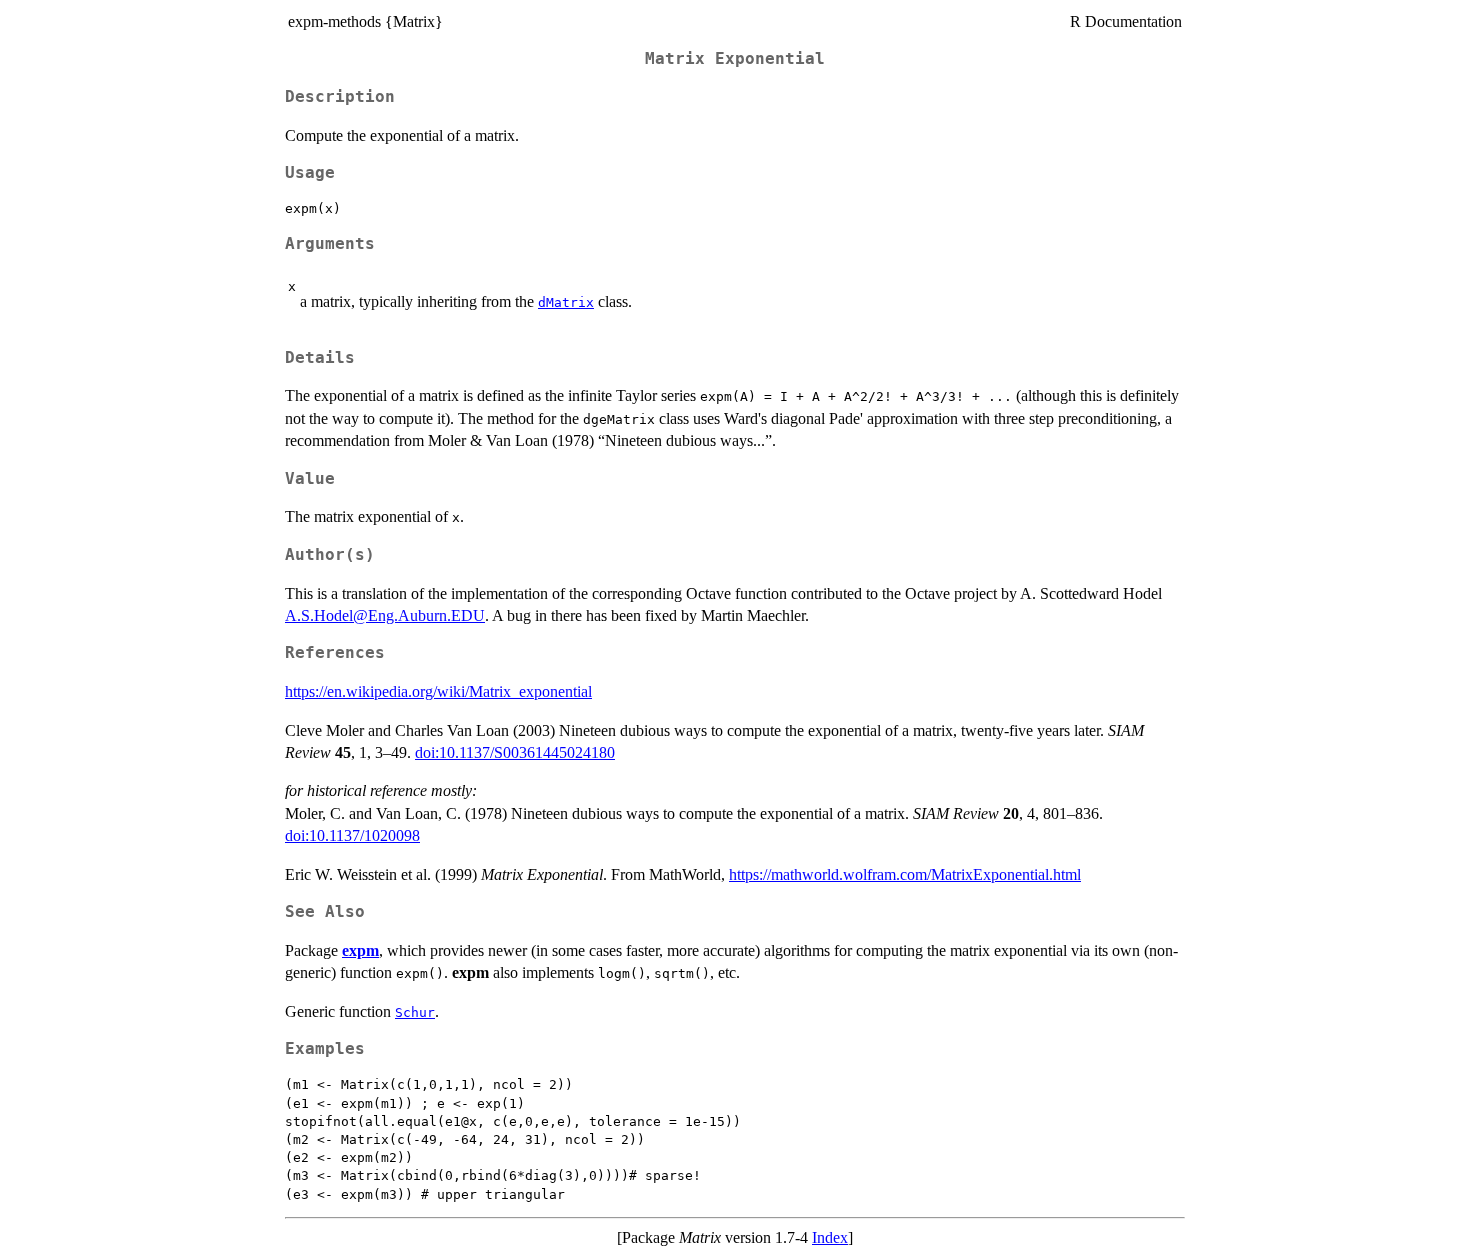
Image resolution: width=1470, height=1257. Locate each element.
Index (830, 1237)
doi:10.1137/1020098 (352, 835)
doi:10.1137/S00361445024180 (515, 752)
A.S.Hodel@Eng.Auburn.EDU (385, 615)
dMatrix (566, 302)
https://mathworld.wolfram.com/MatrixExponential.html (905, 874)
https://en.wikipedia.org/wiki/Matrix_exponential (438, 691)
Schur (415, 1012)
